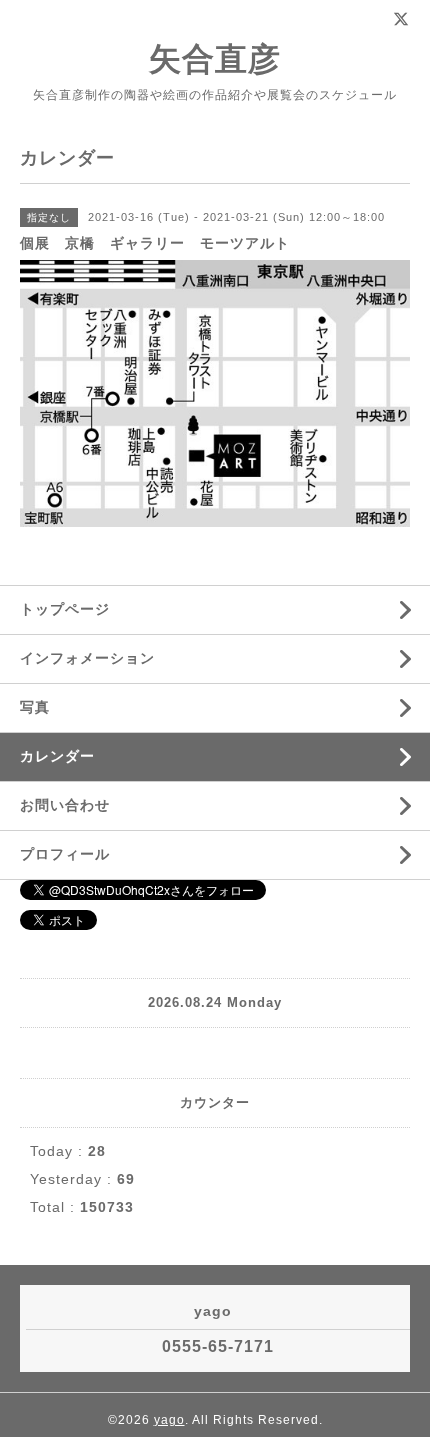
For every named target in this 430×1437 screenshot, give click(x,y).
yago (169, 1420)
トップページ (65, 609)
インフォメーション (87, 658)
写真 (35, 707)
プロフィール (65, 854)
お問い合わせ (65, 805)
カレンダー (57, 756)
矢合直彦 (215, 59)
